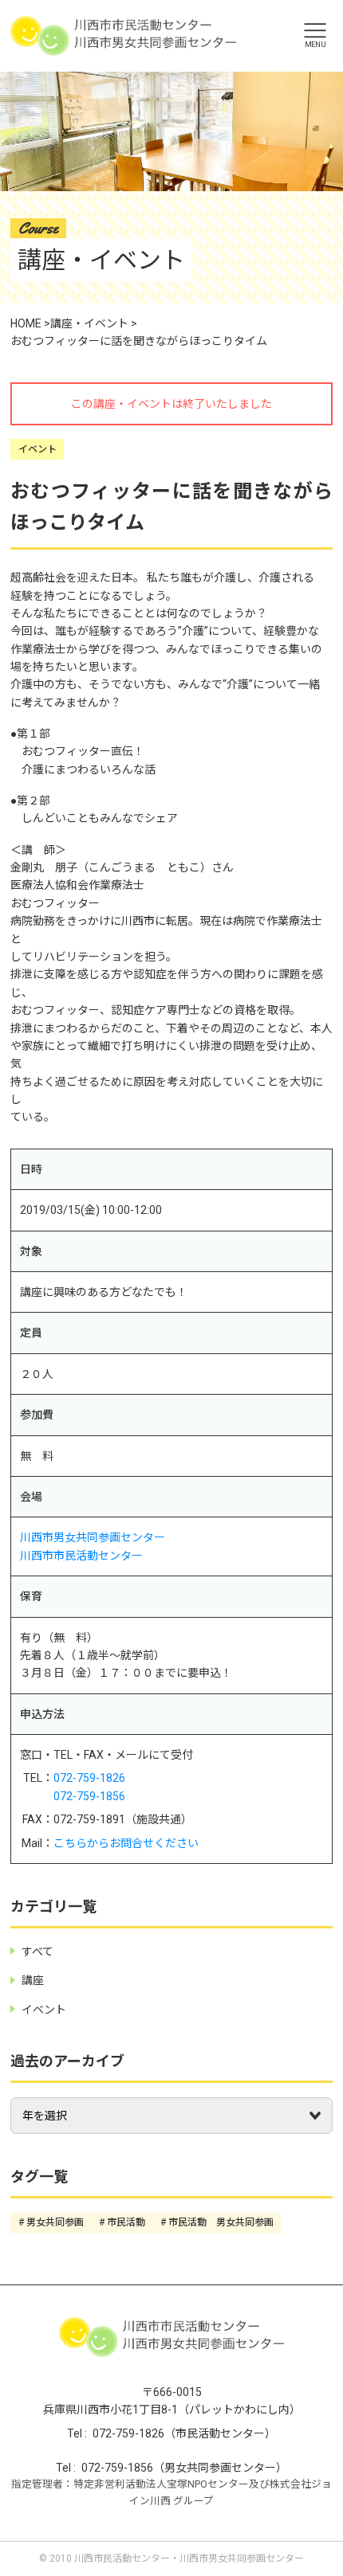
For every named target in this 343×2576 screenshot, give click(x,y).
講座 (33, 1980)
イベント (37, 449)
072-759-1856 (89, 1796)
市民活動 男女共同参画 (221, 2222)
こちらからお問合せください (126, 1843)
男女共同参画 (55, 2222)
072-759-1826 (89, 1778)
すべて (37, 1952)
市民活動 (126, 2222)
